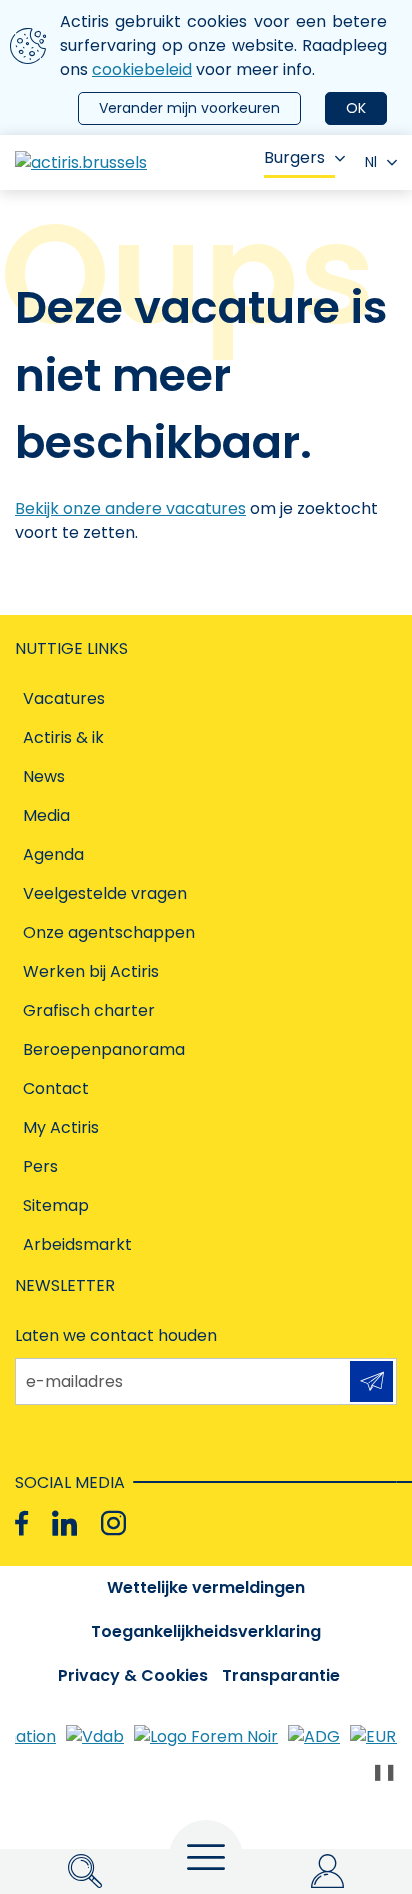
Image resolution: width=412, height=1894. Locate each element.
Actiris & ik (63, 737)
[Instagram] (113, 1523)
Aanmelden (371, 1381)
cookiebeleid (142, 69)
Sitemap (56, 1205)
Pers (40, 1166)
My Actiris (61, 1127)
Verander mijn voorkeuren (189, 108)
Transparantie (281, 1675)
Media (46, 815)
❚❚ (384, 1771)
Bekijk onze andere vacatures (130, 508)
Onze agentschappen (109, 932)
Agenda (53, 854)
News (44, 776)
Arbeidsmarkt (77, 1244)
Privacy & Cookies (133, 1675)
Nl (371, 162)
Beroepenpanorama (104, 1049)
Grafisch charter (89, 1010)
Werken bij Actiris (91, 971)
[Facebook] (21, 1523)
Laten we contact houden (116, 1335)
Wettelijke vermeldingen (206, 1587)
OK (356, 108)
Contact (56, 1088)
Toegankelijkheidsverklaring (206, 1631)
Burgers (294, 157)
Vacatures (64, 698)
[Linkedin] (64, 1523)
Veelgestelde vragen (105, 893)
